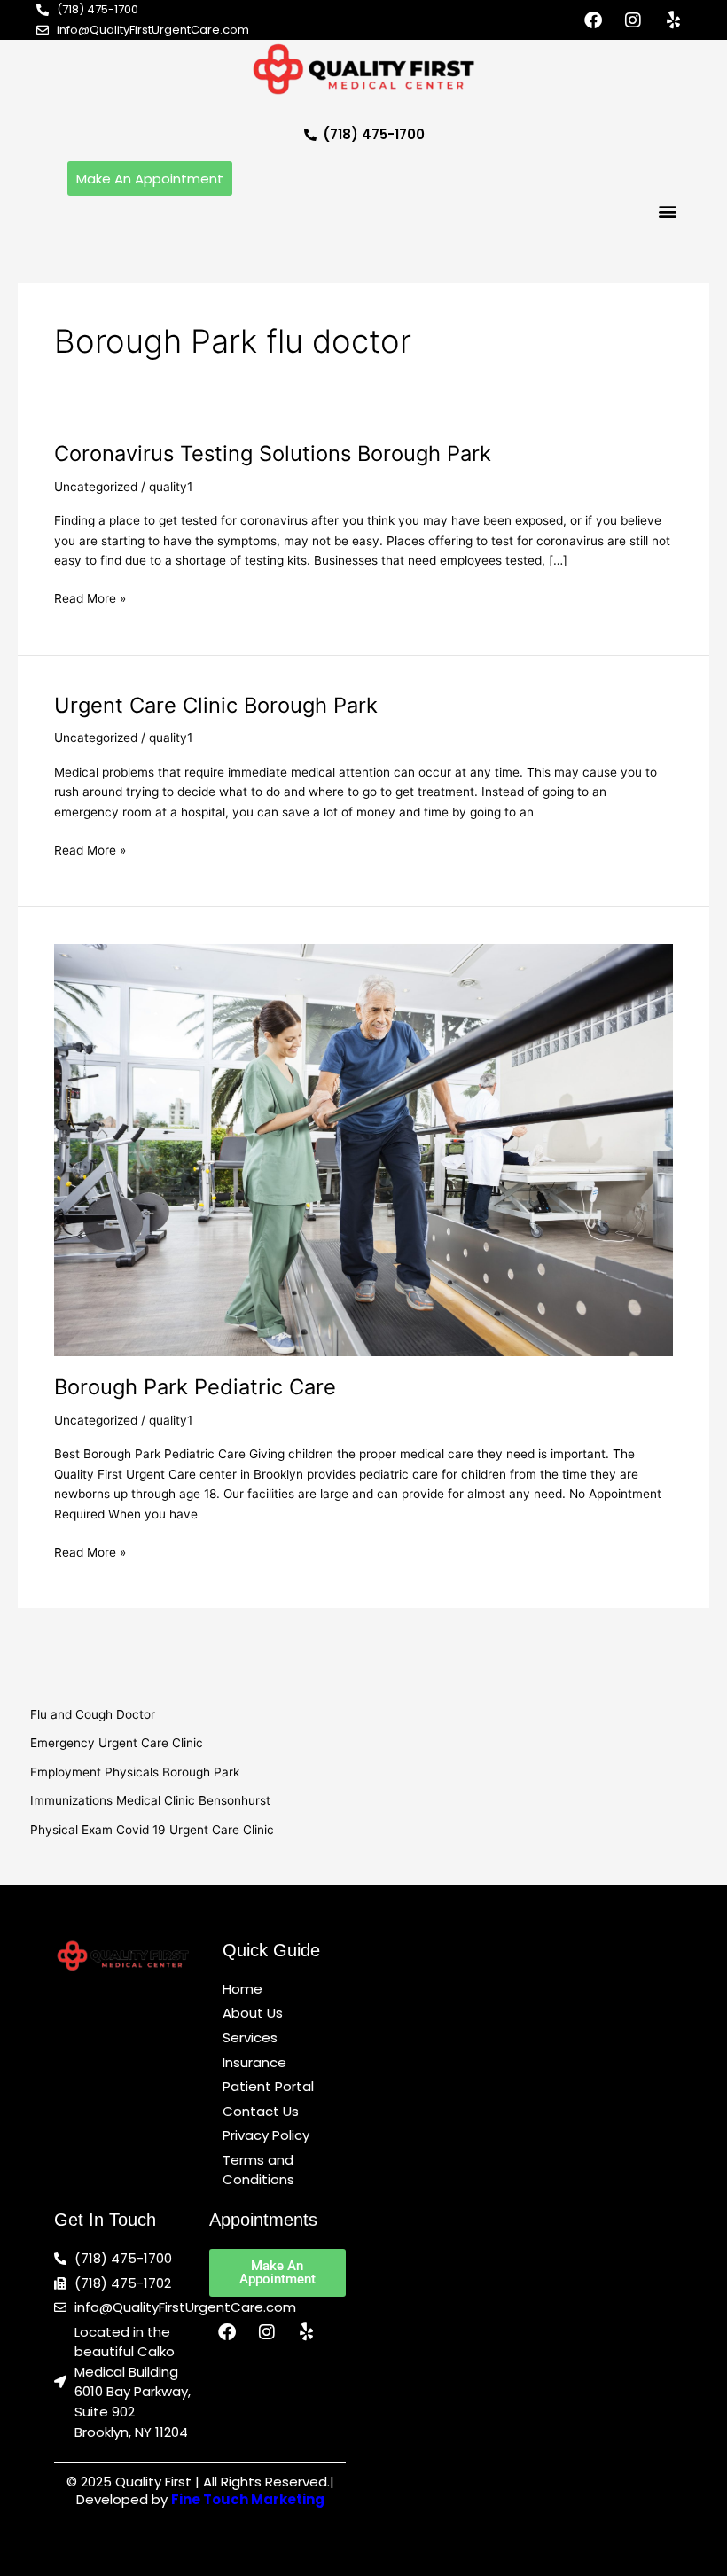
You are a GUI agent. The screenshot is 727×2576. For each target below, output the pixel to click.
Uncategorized (96, 487)
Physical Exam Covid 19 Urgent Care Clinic (152, 1830)
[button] (667, 211)
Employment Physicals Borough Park (135, 1772)
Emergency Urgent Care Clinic (117, 1743)
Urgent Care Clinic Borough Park (216, 705)
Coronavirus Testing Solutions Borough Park (273, 453)
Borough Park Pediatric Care (195, 1387)
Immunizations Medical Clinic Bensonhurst (150, 1800)
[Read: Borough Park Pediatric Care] (363, 1149)
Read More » (90, 597)
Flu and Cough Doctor (93, 1714)
